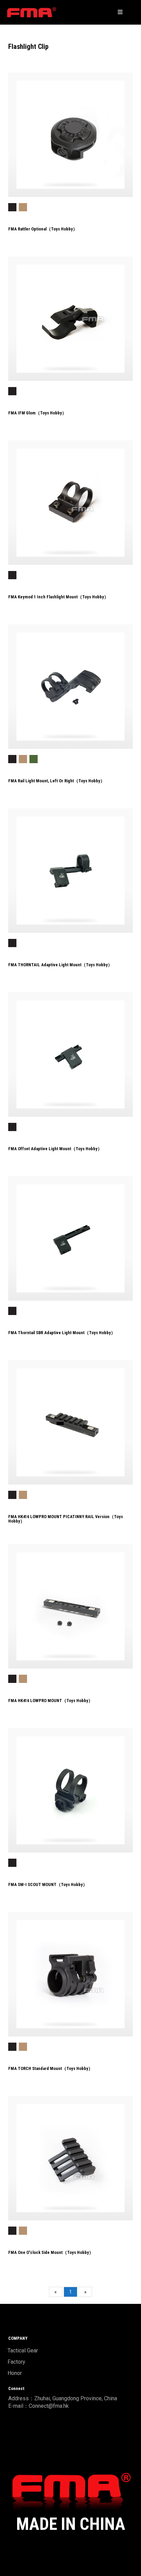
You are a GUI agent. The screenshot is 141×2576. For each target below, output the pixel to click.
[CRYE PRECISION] (32, 12)
